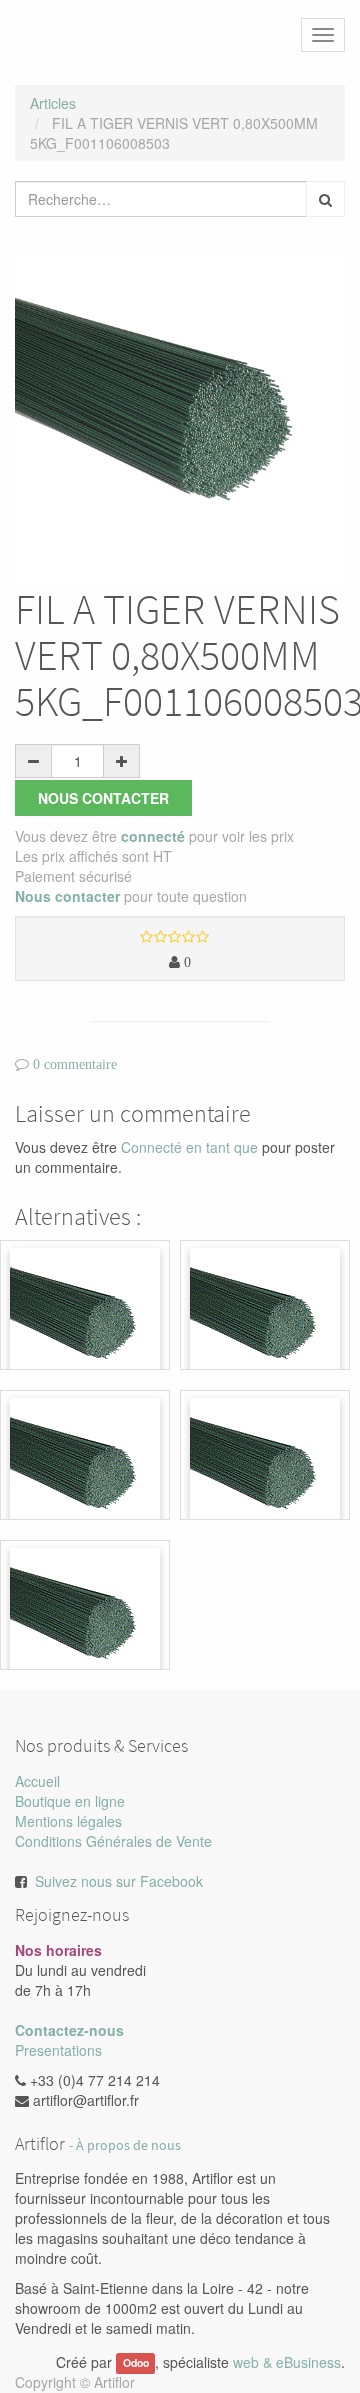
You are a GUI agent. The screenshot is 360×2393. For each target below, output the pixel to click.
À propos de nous (128, 2145)
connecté (153, 836)
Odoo (136, 2363)
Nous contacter (103, 798)
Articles (53, 103)
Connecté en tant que (189, 1147)
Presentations (58, 2050)
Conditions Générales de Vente (113, 1841)
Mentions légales (68, 1821)
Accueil (37, 1781)
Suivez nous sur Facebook (119, 1881)
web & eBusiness (287, 2362)
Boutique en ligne (70, 1801)
